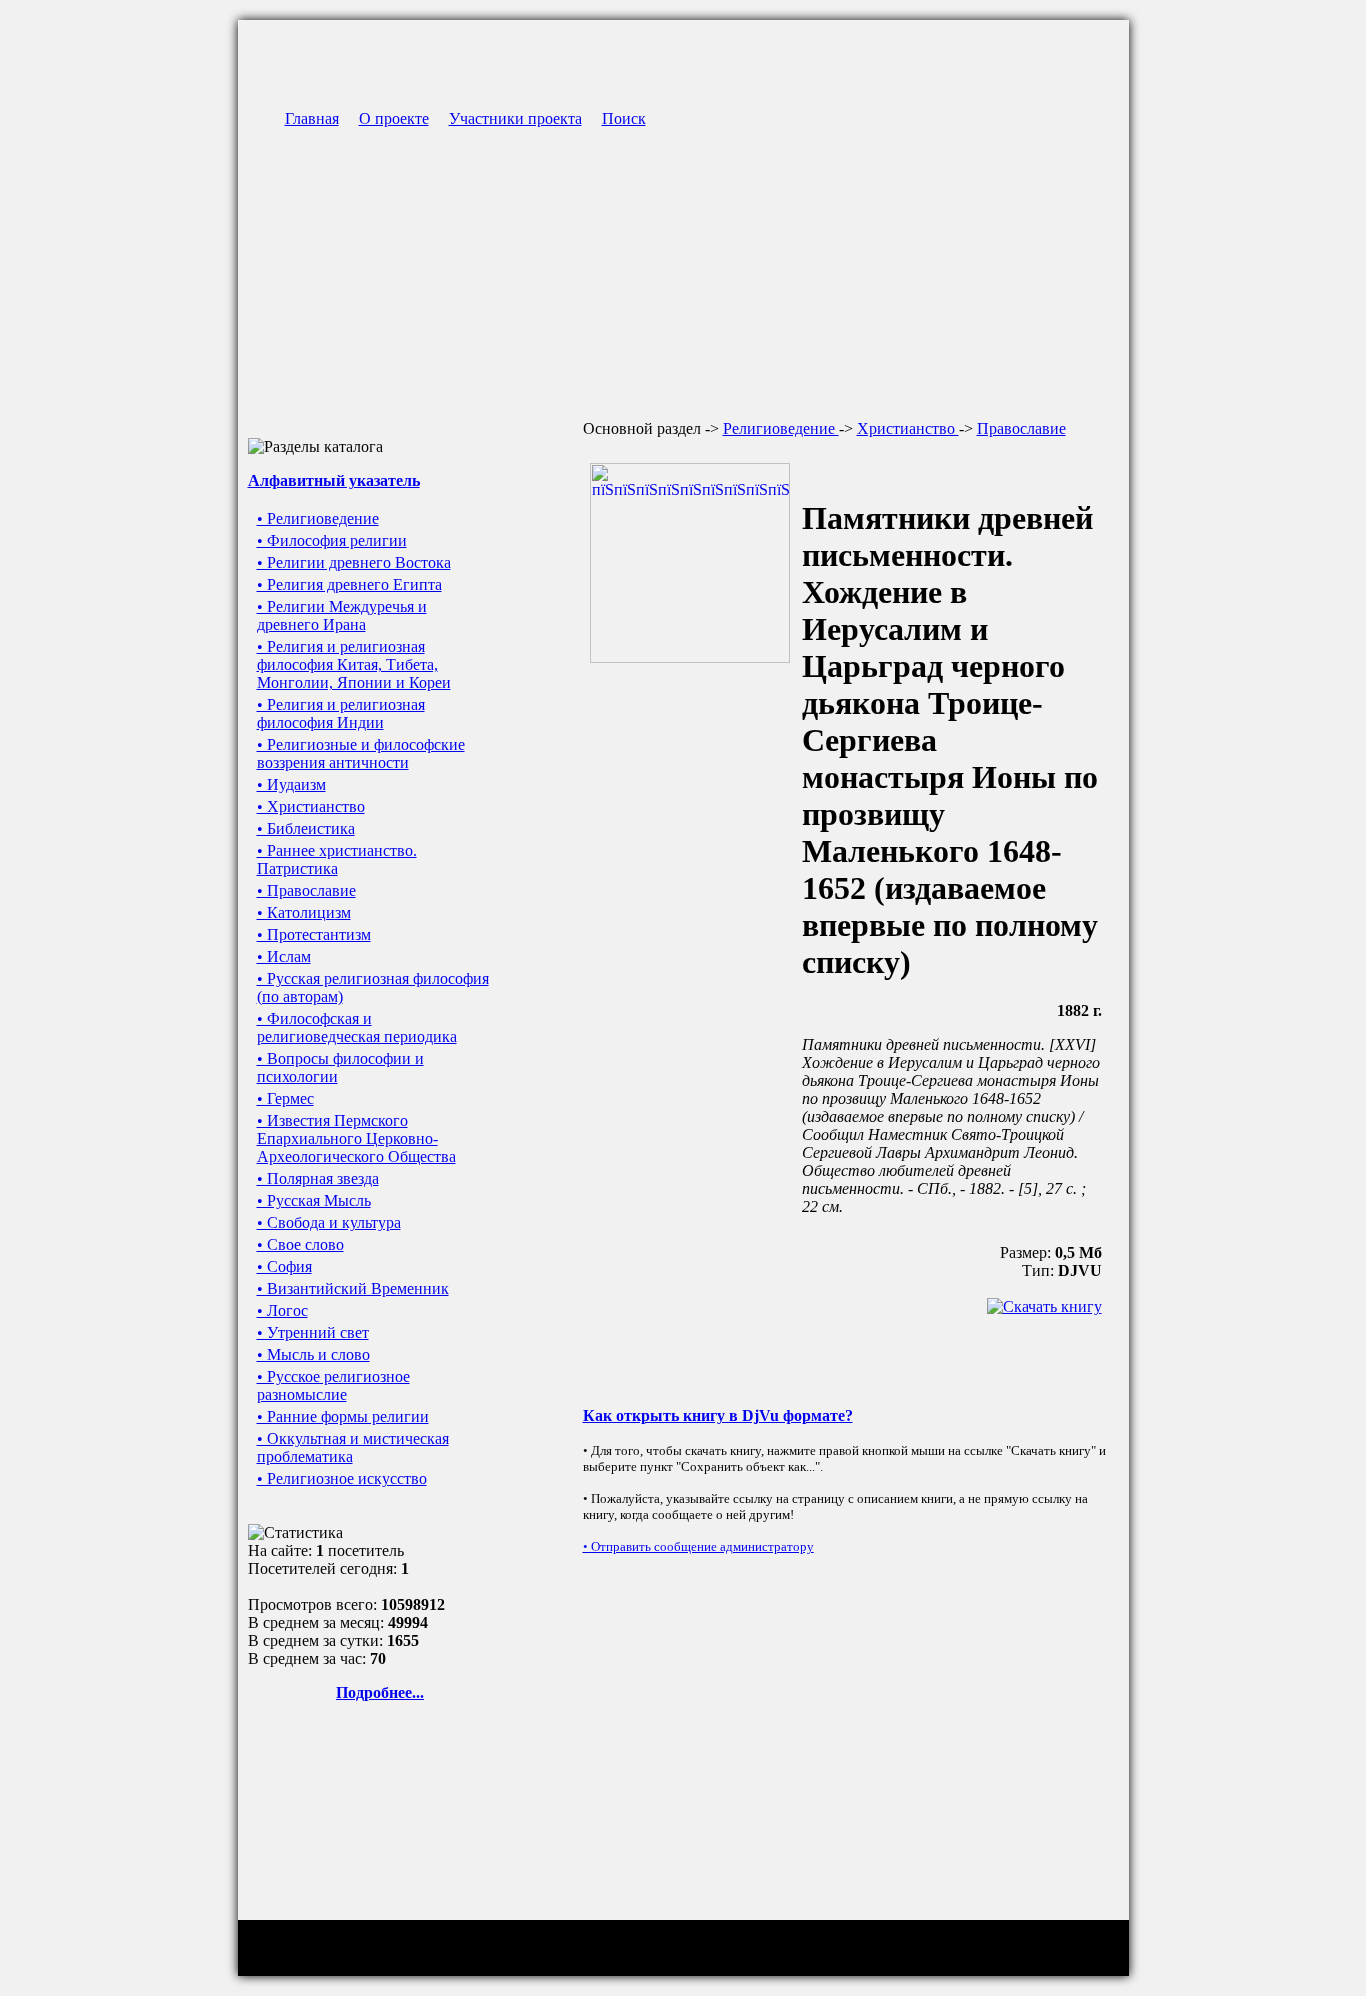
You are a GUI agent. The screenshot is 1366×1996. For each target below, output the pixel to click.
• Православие (306, 890)
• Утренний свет (313, 1332)
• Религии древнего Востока (354, 562)
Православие (1021, 428)
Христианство (908, 428)
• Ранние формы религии (343, 1416)
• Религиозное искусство (342, 1478)
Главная (312, 118)
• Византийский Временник (353, 1288)
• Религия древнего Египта (349, 584)
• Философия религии (332, 540)
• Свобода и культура (329, 1222)
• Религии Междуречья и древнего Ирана (342, 615)
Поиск (624, 118)
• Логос (282, 1310)
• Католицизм (304, 912)
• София (284, 1266)
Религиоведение (781, 428)
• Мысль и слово (313, 1354)
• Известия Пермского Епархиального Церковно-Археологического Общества (356, 1138)
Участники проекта (515, 118)
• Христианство (311, 806)
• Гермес (285, 1098)
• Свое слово (300, 1244)
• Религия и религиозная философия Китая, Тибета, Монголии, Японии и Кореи (354, 664)
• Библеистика (306, 828)
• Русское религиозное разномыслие (333, 1385)
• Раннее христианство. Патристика (337, 859)
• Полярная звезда (318, 1178)
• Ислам (284, 956)
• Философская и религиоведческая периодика (357, 1027)
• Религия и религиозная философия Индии (341, 713)
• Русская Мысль (314, 1200)
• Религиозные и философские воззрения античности (361, 753)
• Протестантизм (314, 934)
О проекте (394, 118)
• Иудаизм (291, 784)
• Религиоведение (318, 518)
